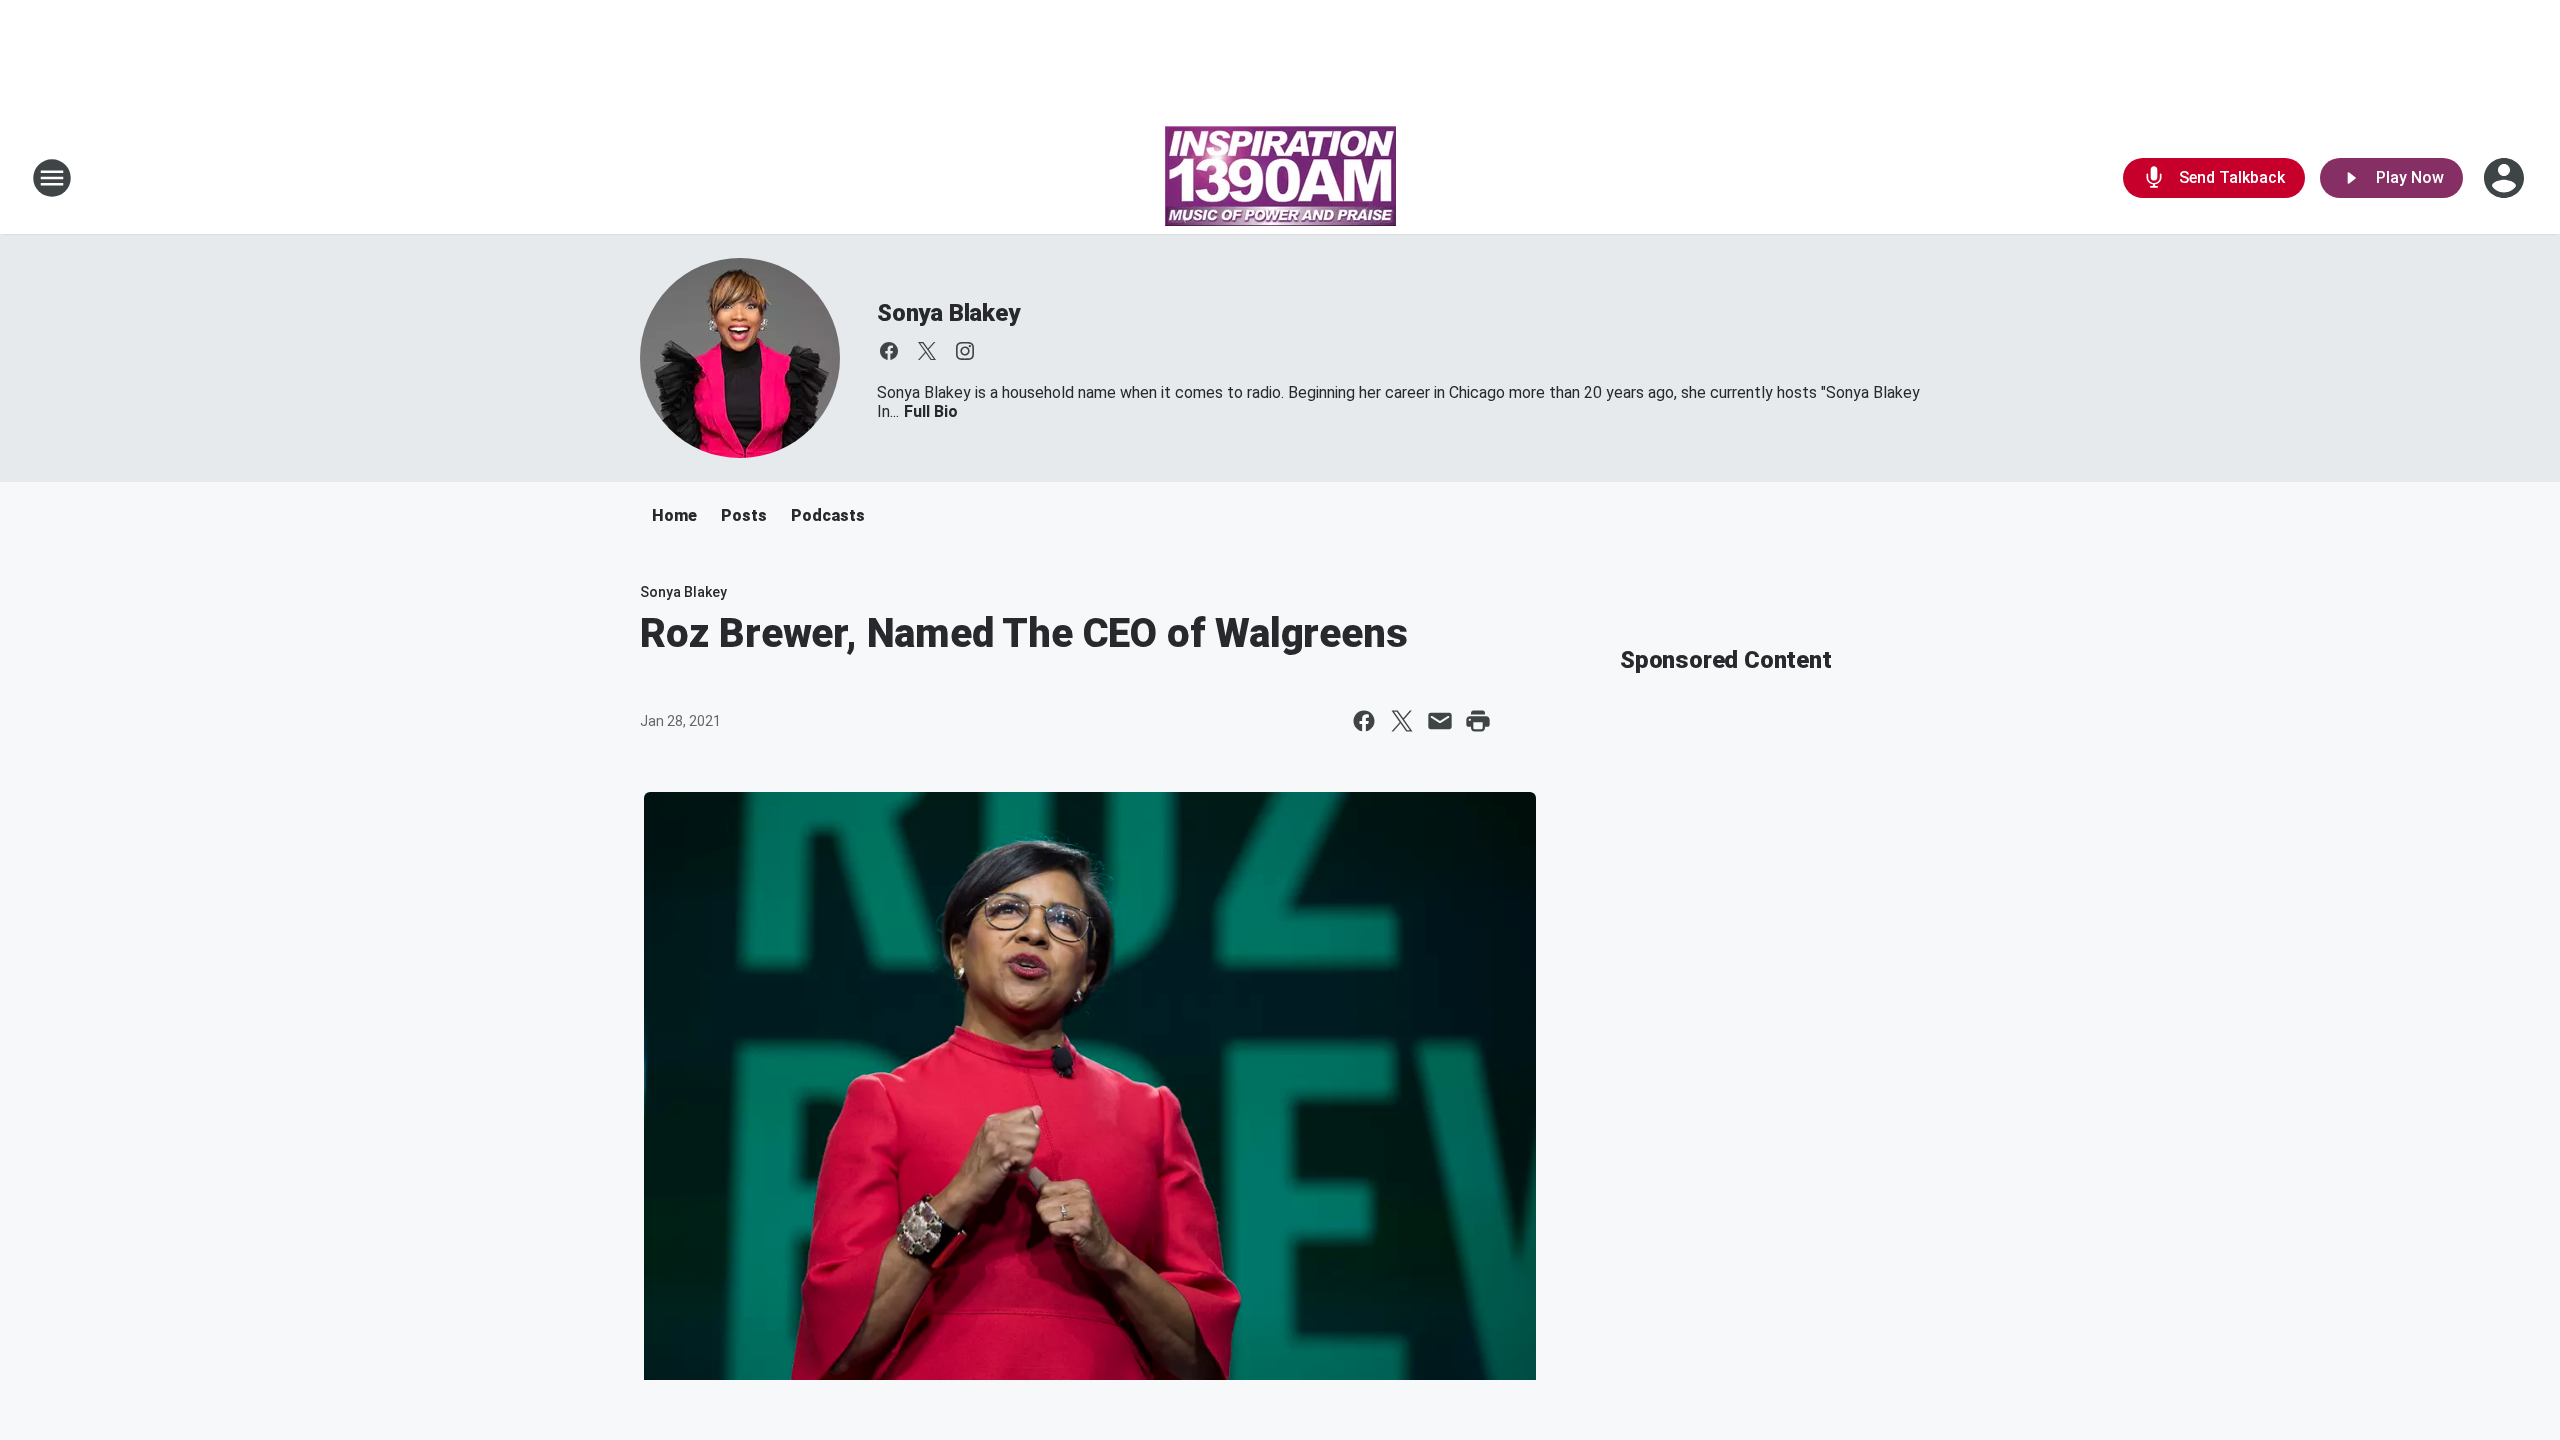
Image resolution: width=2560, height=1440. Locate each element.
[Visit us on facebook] (889, 351)
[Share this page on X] (1402, 721)
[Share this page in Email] (1440, 721)
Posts (744, 515)
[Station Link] (1280, 178)
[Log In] (2506, 178)
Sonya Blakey (948, 313)
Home (674, 515)
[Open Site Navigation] (52, 178)
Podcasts (828, 515)
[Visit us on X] (927, 351)
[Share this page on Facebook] (1364, 721)
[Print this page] (1478, 721)
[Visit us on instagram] (965, 351)
